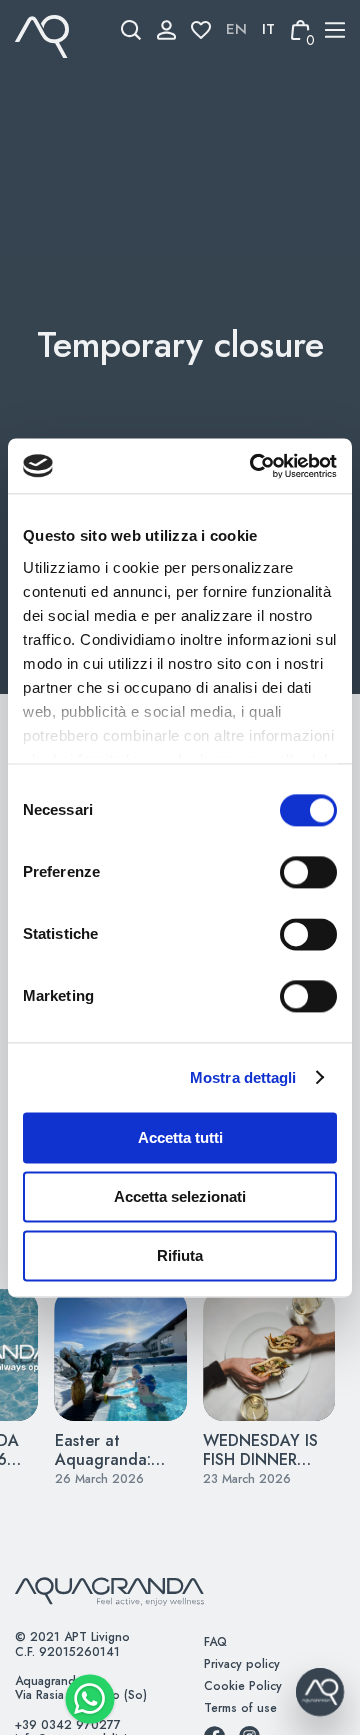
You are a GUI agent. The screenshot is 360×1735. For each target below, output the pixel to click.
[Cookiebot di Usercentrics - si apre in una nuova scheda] (254, 466)
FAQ (215, 1642)
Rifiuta (180, 1255)
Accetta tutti (180, 1137)
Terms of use (240, 1708)
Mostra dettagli (243, 1077)
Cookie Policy (243, 1686)
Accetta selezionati (180, 1196)
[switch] (286, 872)
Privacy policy (242, 1664)
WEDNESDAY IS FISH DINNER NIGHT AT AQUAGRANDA (260, 1469)
